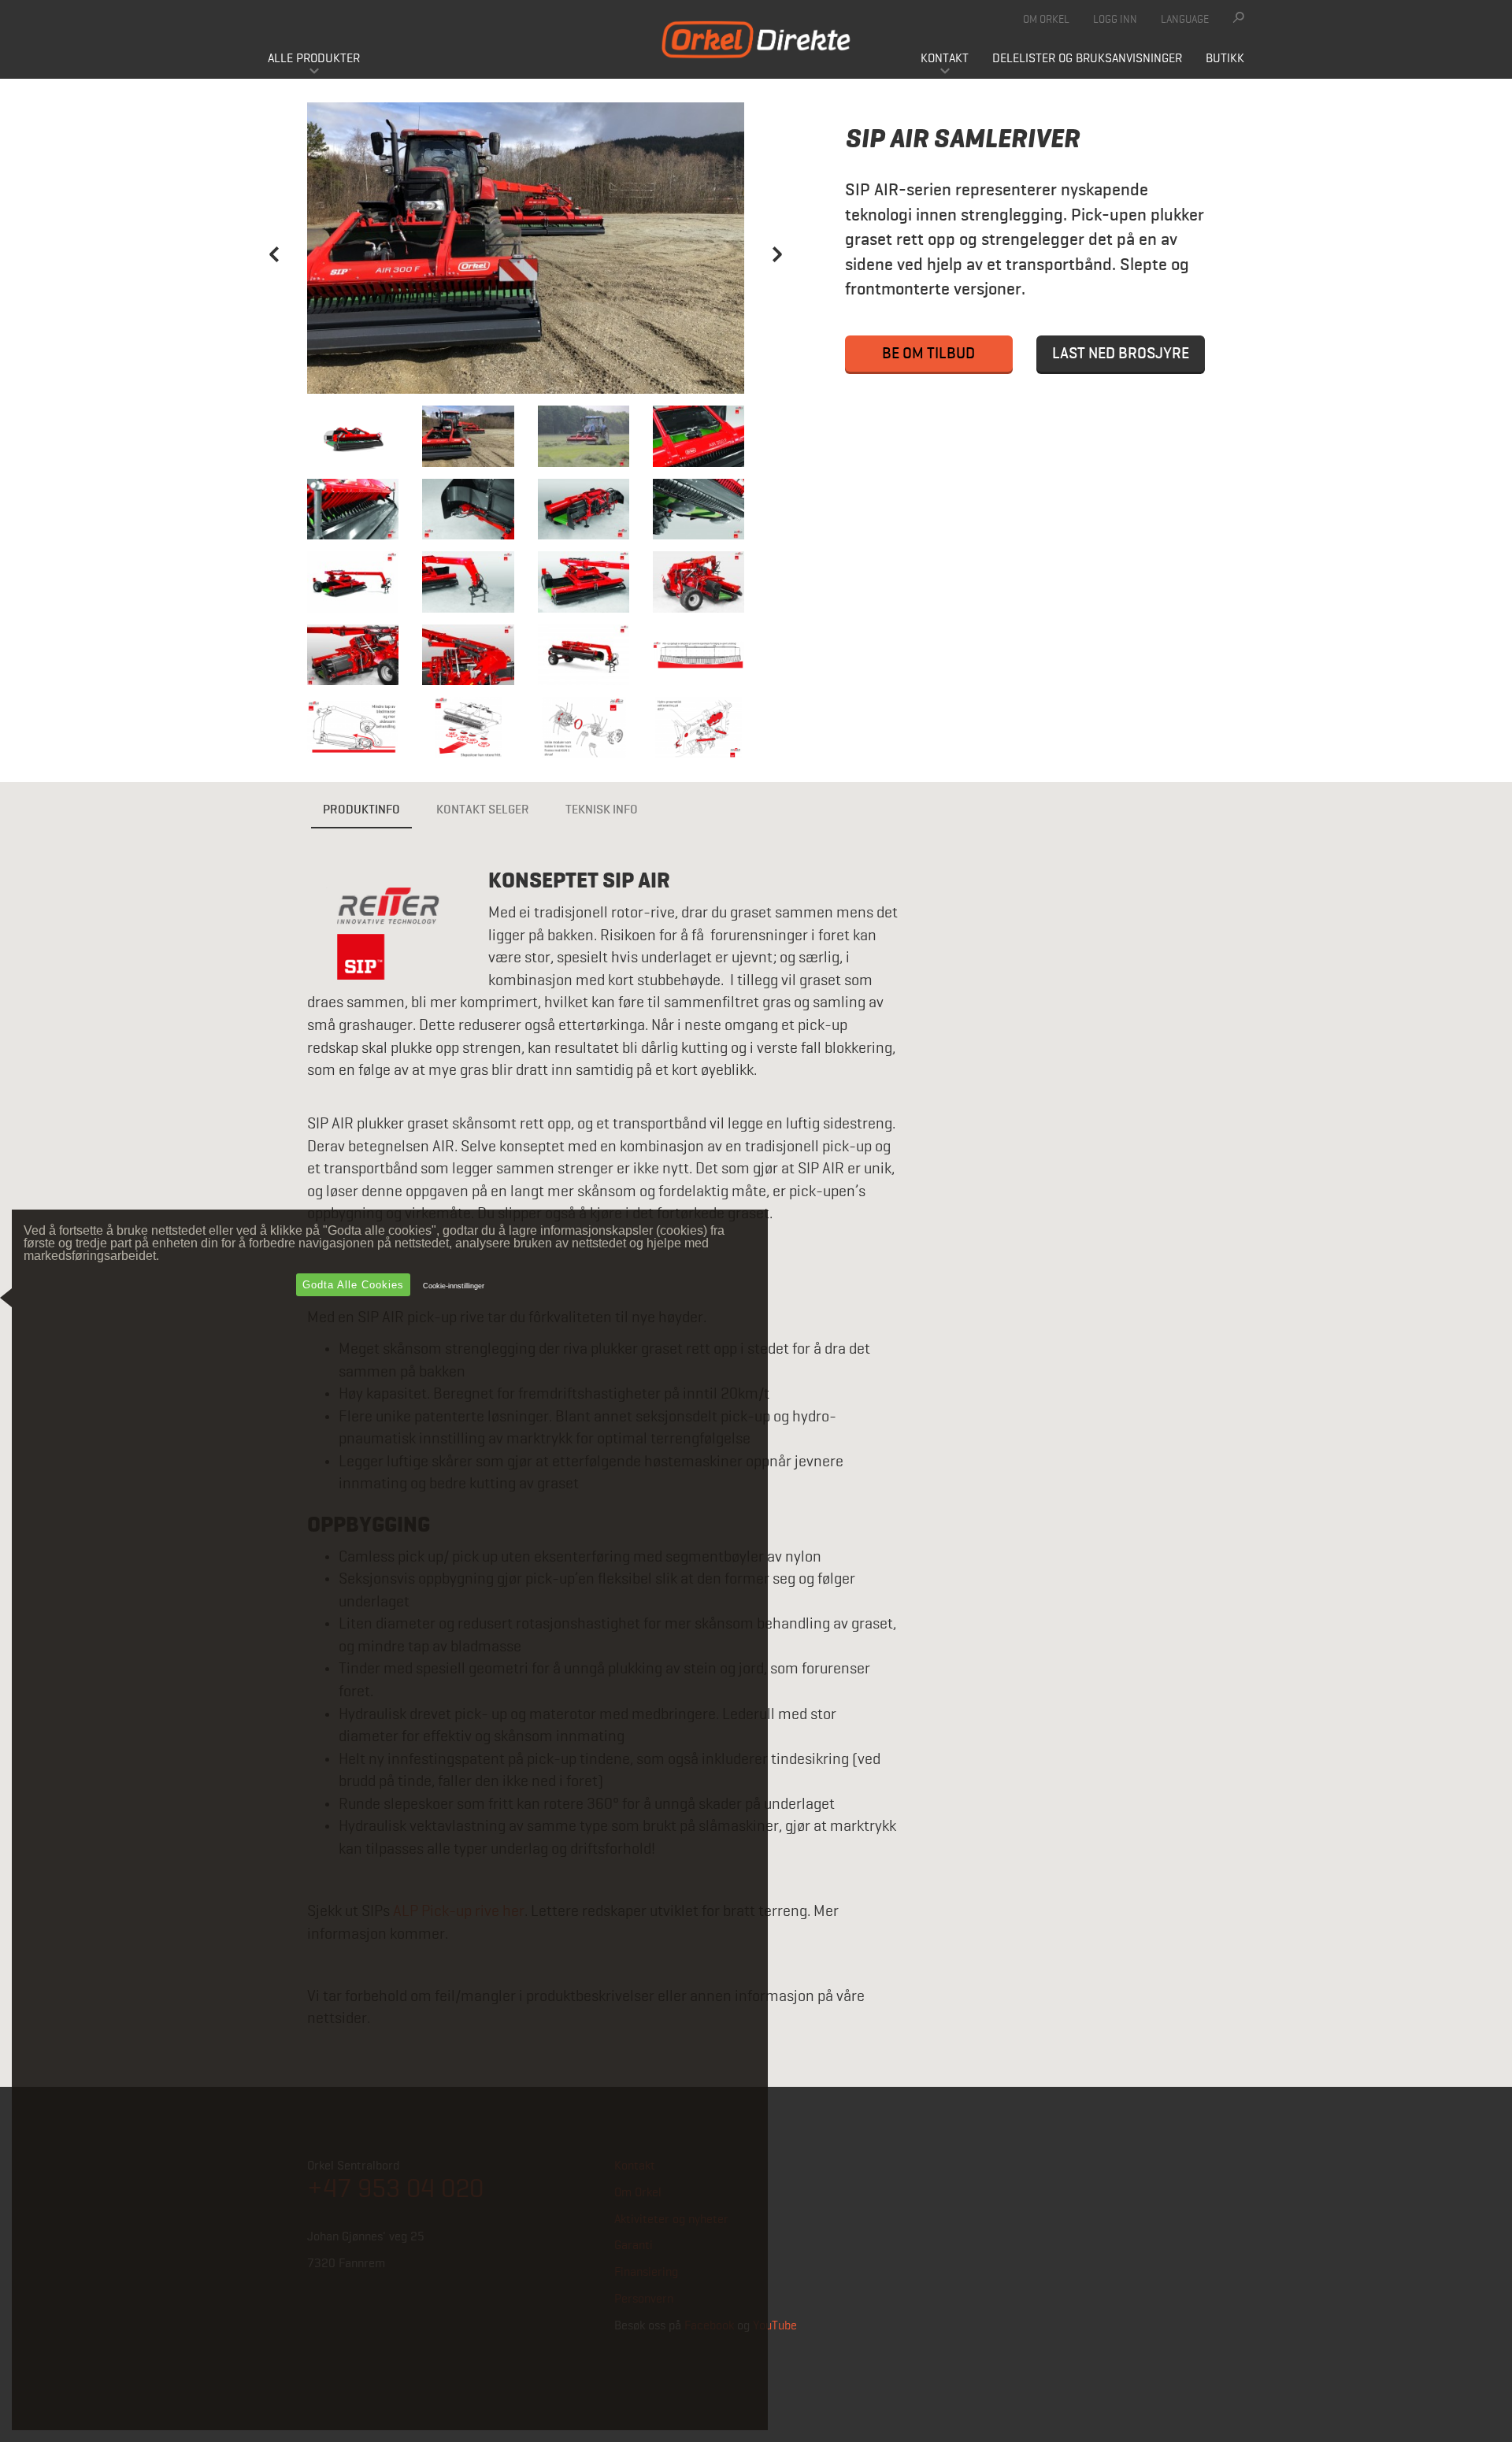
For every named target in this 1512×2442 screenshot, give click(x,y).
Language (1185, 20)
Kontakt (945, 59)
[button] (274, 320)
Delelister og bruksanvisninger (1087, 59)
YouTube (775, 2326)
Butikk (1225, 59)
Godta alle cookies (353, 1284)
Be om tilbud (928, 354)
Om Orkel (1046, 20)
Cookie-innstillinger (454, 1285)
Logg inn (1115, 20)
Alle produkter (314, 59)
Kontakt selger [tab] (483, 810)
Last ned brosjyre (1121, 354)
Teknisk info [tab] (602, 810)
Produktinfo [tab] (361, 810)
